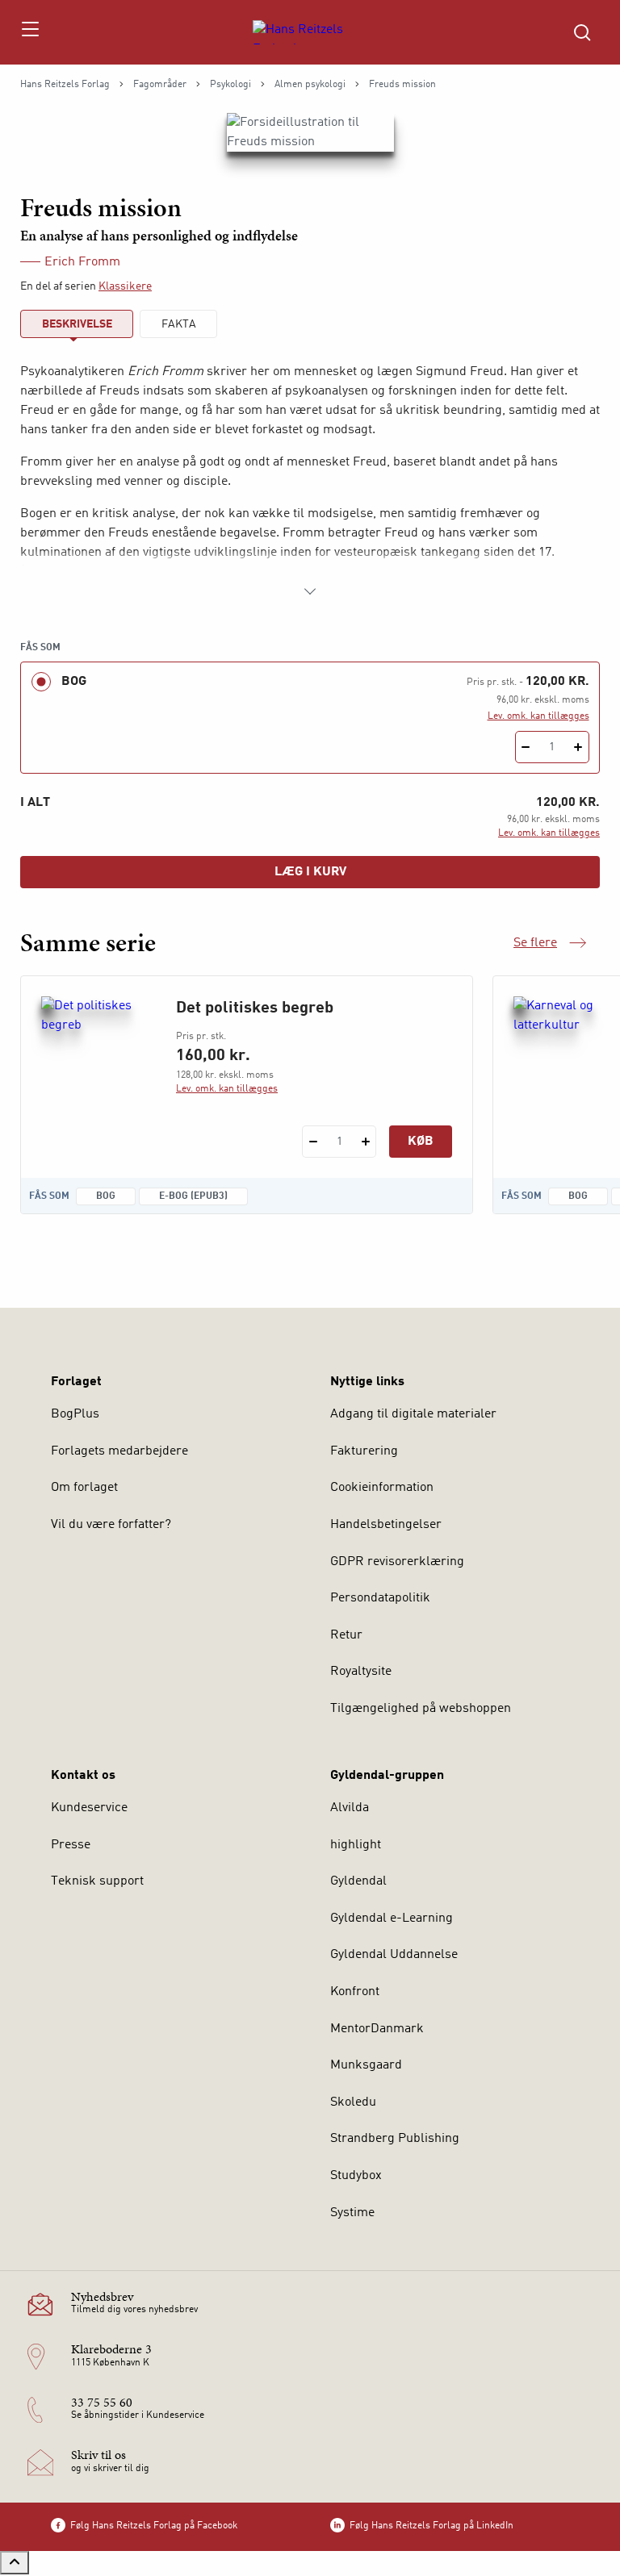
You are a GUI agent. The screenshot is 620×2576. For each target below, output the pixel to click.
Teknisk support (97, 1881)
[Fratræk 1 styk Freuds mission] (526, 747)
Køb (421, 1142)
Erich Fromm (82, 262)
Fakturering (364, 1451)
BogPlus (75, 1414)
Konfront (355, 1992)
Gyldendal (358, 1881)
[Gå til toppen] (15, 2563)
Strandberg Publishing (395, 2139)
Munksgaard (366, 2065)
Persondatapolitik (380, 1598)
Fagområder (160, 85)
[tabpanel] (310, 482)
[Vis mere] (310, 591)
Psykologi (230, 85)
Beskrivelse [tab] (77, 324)
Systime (352, 2213)
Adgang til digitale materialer (413, 1414)
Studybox (356, 2176)
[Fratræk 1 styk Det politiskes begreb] (313, 1142)
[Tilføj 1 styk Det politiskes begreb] (365, 1142)
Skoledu (353, 2102)
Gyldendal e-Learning (392, 1918)
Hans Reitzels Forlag (65, 85)
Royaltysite (361, 1672)
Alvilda (350, 1808)
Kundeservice (89, 1808)
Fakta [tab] (179, 324)
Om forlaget (84, 1488)
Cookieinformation (382, 1488)
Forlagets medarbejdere (119, 1451)
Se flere (550, 945)
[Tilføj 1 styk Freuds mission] (578, 747)
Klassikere (125, 286)
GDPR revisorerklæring (397, 1562)
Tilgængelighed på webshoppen (421, 1709)
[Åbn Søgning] (582, 32)
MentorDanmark (377, 2029)
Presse (71, 1845)
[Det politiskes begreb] (96, 1074)
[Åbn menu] (29, 32)
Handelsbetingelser (386, 1525)
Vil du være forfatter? (111, 1525)
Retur (346, 1635)
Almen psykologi (310, 85)
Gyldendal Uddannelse (394, 1955)
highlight (356, 1845)
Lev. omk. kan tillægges (538, 716)
